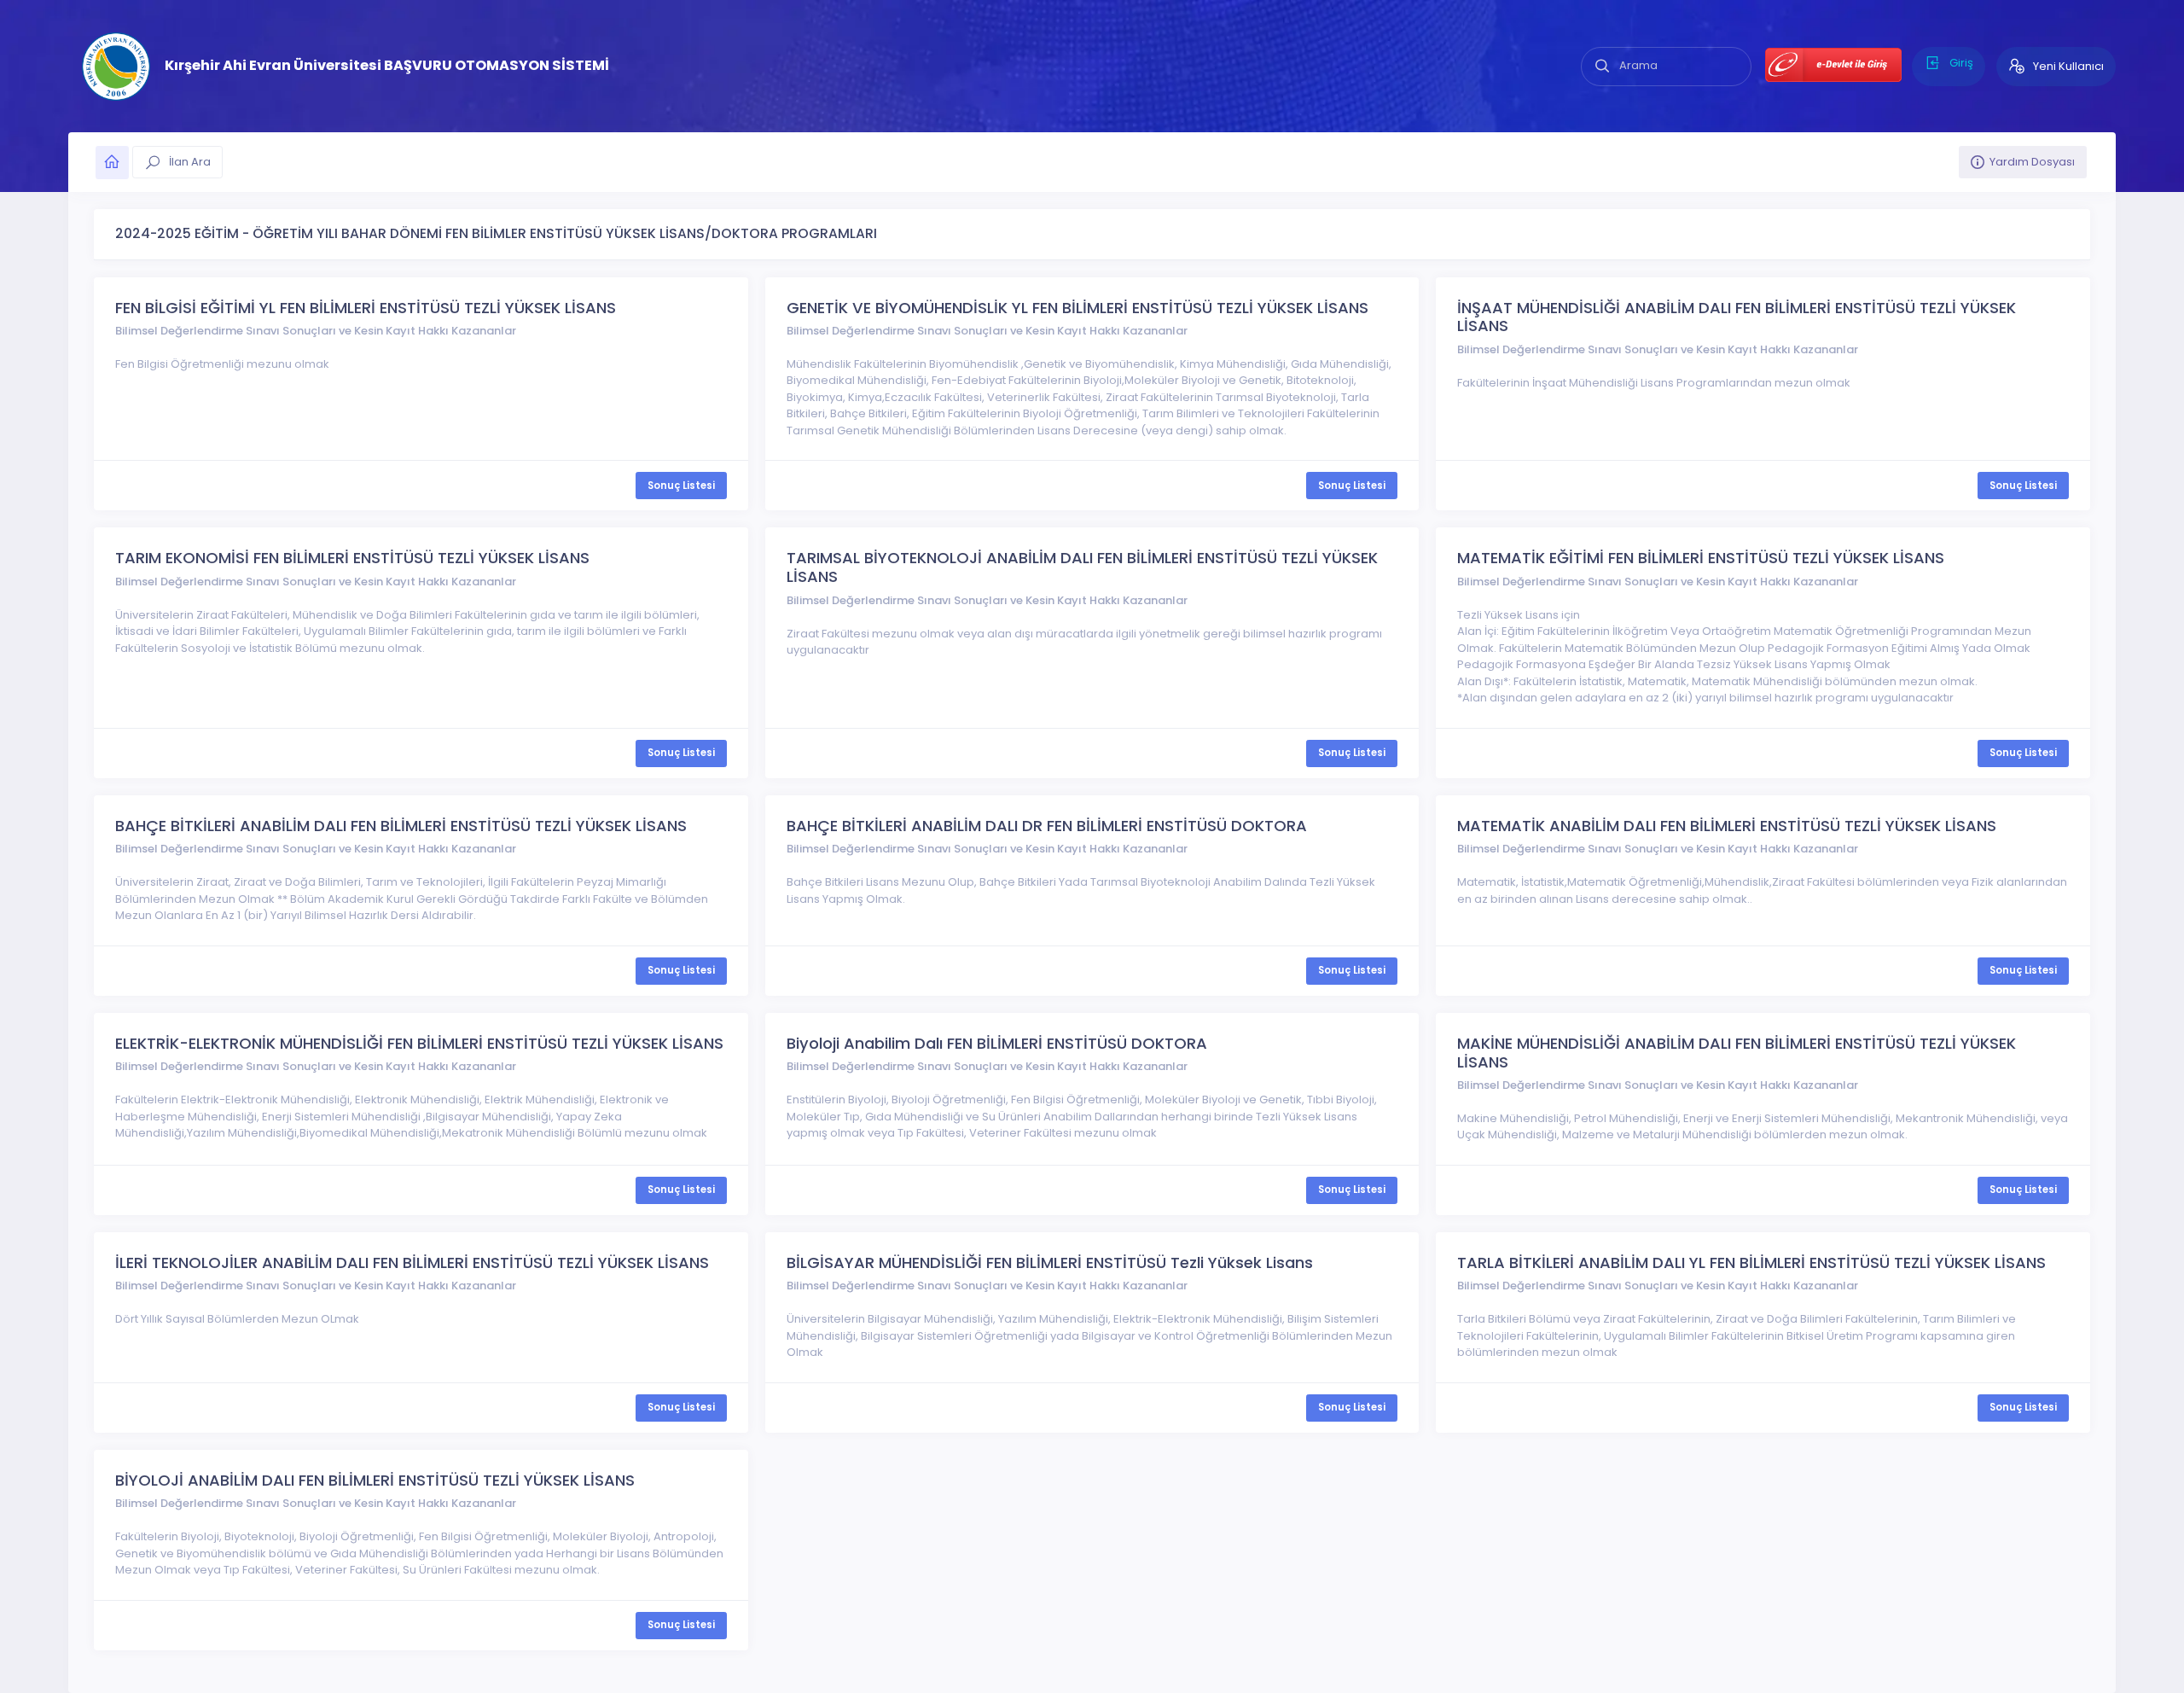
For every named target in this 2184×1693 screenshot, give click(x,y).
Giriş (1960, 63)
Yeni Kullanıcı (2067, 66)
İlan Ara (189, 162)
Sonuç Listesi (681, 486)
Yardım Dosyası (2032, 162)
